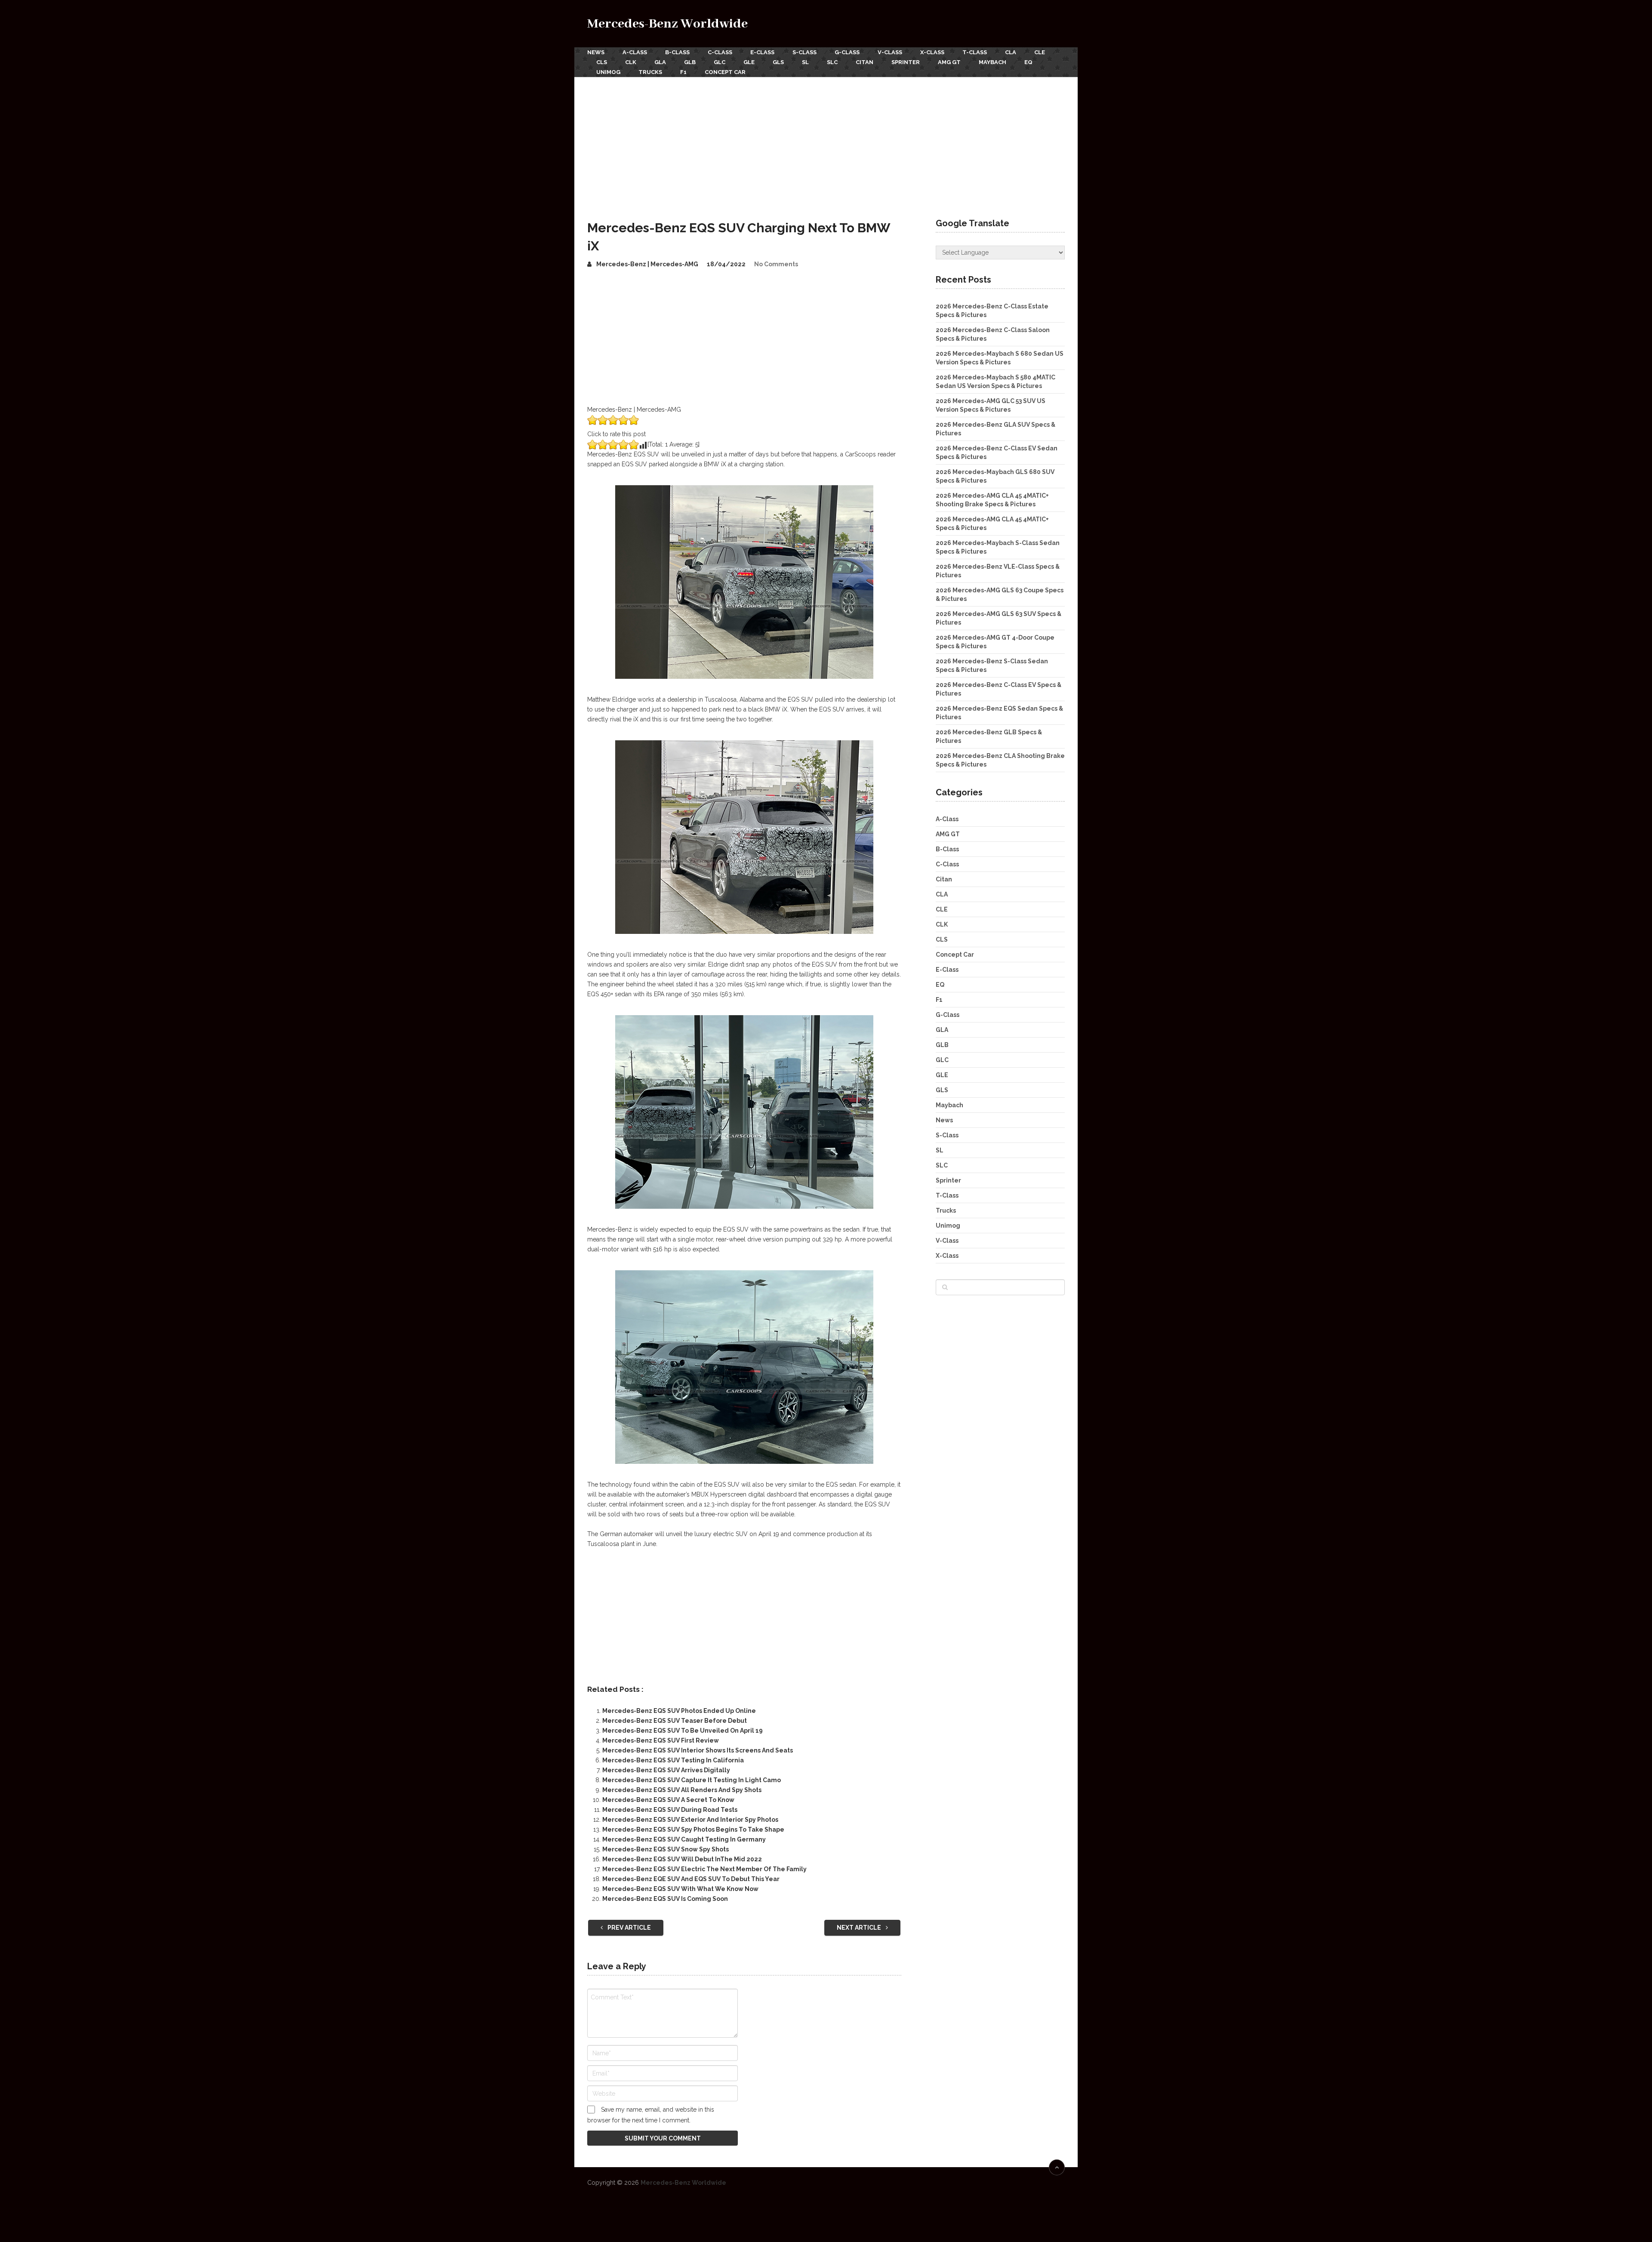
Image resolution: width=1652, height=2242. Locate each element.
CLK (631, 62)
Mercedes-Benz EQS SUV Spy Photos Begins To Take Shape (693, 1829)
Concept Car (725, 72)
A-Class (635, 52)
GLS (778, 62)
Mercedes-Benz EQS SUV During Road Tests (670, 1810)
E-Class (762, 52)
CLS (602, 62)
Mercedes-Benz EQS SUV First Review (661, 1740)
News (596, 52)
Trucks (650, 72)
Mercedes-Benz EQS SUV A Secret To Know (668, 1800)
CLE (1040, 52)
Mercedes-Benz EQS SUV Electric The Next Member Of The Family (704, 1869)
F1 (683, 72)
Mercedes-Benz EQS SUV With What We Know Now (680, 1889)
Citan (865, 62)
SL (805, 62)
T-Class (975, 52)
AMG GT (949, 62)
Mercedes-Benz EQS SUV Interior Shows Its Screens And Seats (698, 1750)
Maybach (992, 62)
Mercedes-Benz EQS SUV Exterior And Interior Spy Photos (690, 1820)
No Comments (776, 264)
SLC (832, 62)
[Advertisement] (826, 142)
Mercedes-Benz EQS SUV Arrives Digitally (666, 1770)
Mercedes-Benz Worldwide (667, 24)
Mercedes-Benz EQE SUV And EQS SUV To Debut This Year (691, 1879)
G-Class (847, 52)
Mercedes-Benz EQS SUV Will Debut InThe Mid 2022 (682, 1859)
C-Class (720, 52)
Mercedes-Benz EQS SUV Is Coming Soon (665, 1899)
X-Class (932, 52)
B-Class (677, 52)
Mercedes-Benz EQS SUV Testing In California (673, 1760)
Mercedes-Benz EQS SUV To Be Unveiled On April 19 (683, 1731)
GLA (660, 62)
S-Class (804, 52)
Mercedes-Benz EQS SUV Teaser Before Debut (675, 1721)
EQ (1028, 62)
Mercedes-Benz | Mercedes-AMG (647, 264)
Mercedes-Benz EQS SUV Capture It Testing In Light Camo (692, 1780)
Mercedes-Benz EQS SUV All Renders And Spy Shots (682, 1790)
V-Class (890, 52)
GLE (749, 62)
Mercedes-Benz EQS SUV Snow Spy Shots (666, 1849)
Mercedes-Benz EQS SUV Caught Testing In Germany (684, 1839)
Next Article (860, 1928)
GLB (690, 62)
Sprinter (906, 62)
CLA (1011, 52)
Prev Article (629, 1928)
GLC (720, 62)
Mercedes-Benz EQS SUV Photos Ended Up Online (679, 1711)
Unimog (608, 72)
